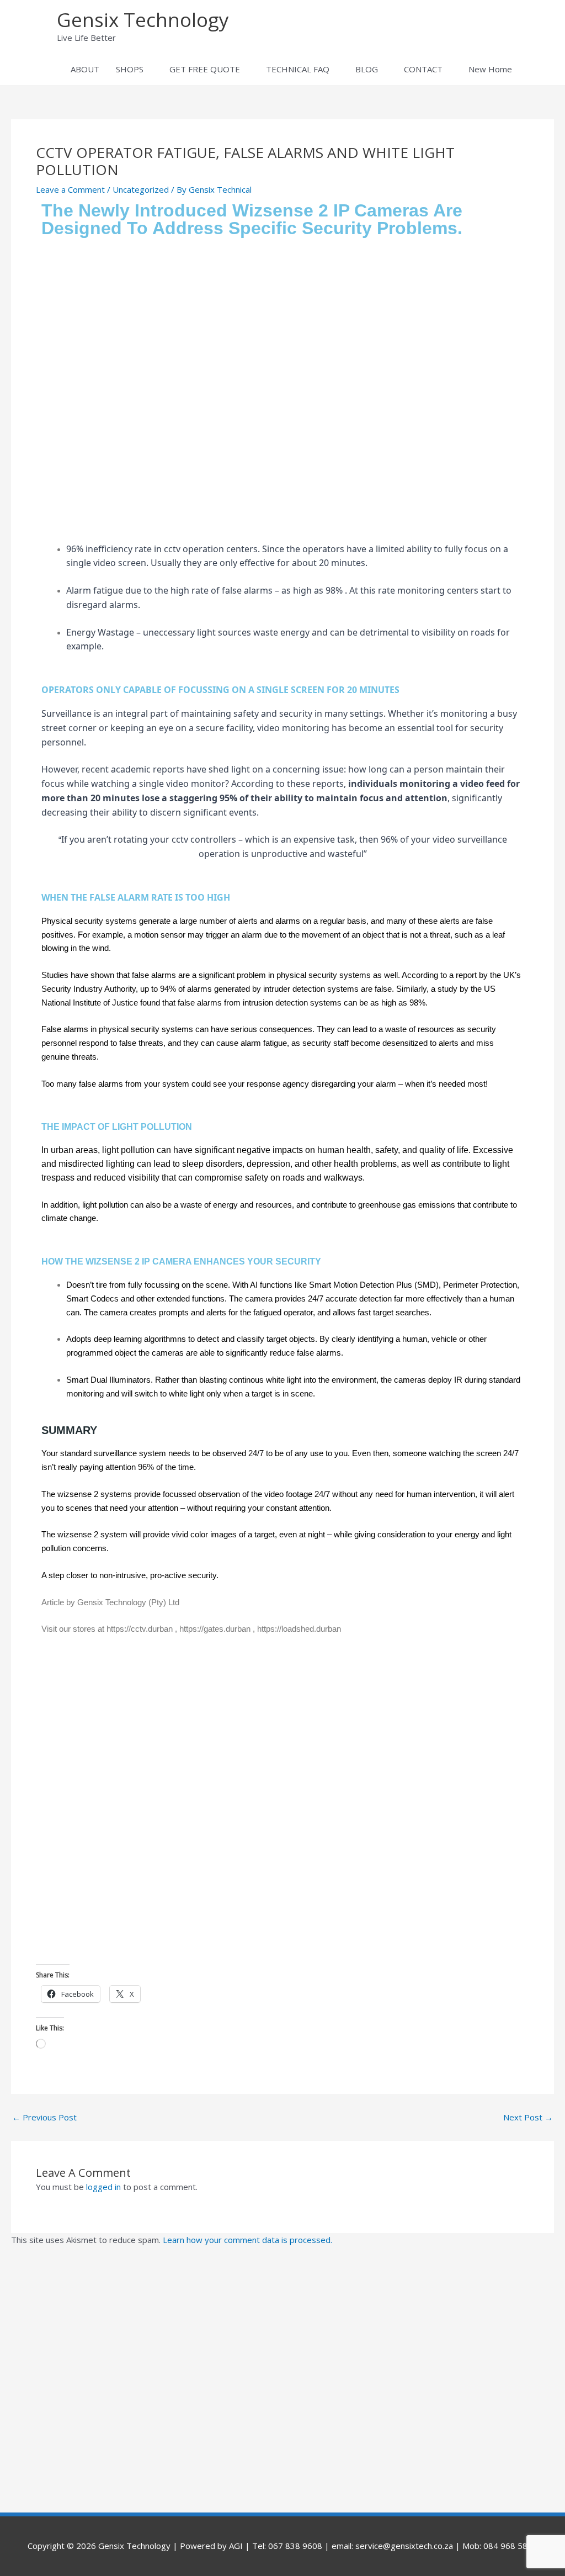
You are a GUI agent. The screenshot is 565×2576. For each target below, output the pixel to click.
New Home (490, 69)
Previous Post (44, 2117)
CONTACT (423, 69)
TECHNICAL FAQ (298, 69)
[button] (533, 69)
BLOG (367, 69)
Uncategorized (141, 189)
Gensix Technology (143, 20)
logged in (103, 2187)
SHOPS (130, 69)
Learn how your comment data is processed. (247, 2240)
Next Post (528, 2117)
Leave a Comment (70, 189)
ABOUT (85, 69)
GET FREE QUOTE (205, 69)
